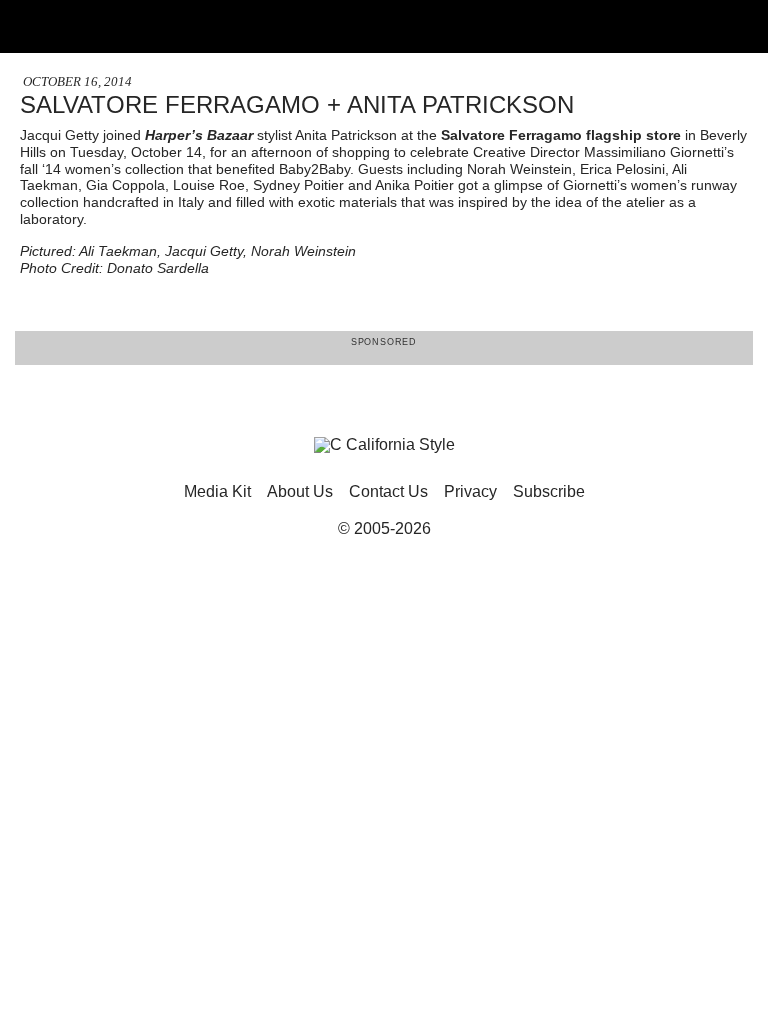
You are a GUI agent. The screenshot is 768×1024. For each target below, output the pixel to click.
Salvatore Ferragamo (511, 135)
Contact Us (388, 491)
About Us (300, 491)
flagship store (633, 135)
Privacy (470, 491)
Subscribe (549, 491)
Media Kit (217, 491)
